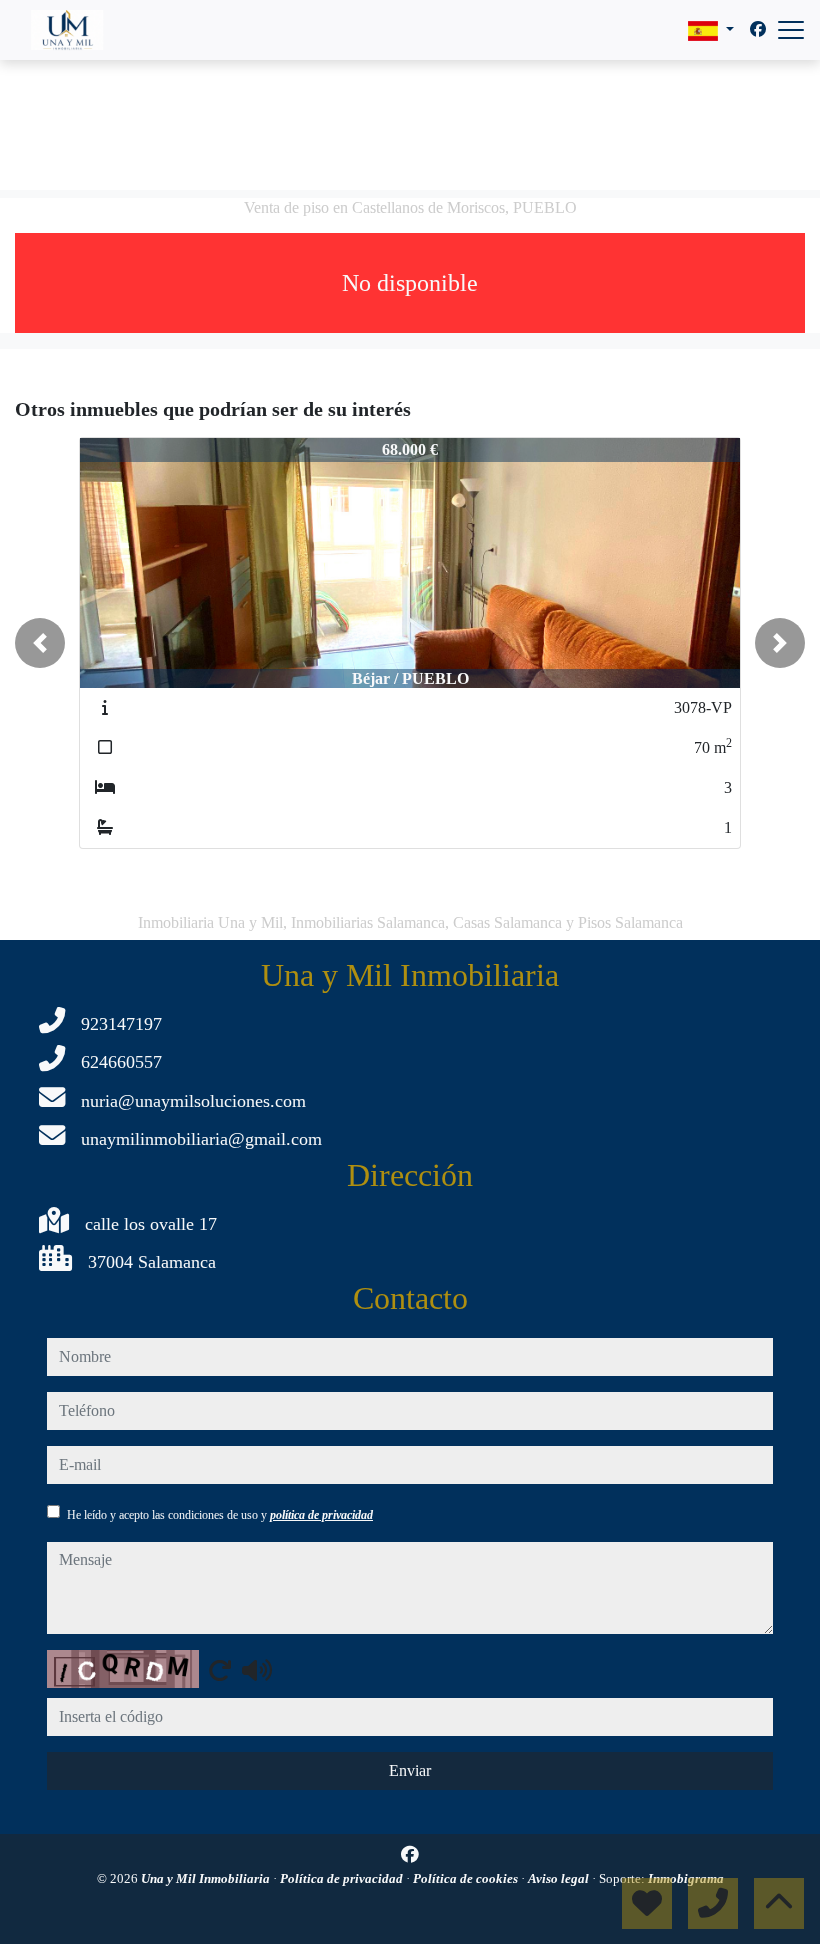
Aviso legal (560, 1878)
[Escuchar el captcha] (257, 1670)
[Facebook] (758, 29)
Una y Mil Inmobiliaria (207, 1878)
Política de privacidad (343, 1878)
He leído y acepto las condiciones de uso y (220, 1515)
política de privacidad (321, 1515)
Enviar (410, 1770)
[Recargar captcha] (220, 1670)
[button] (40, 643)
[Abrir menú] (791, 30)
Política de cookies (467, 1878)
